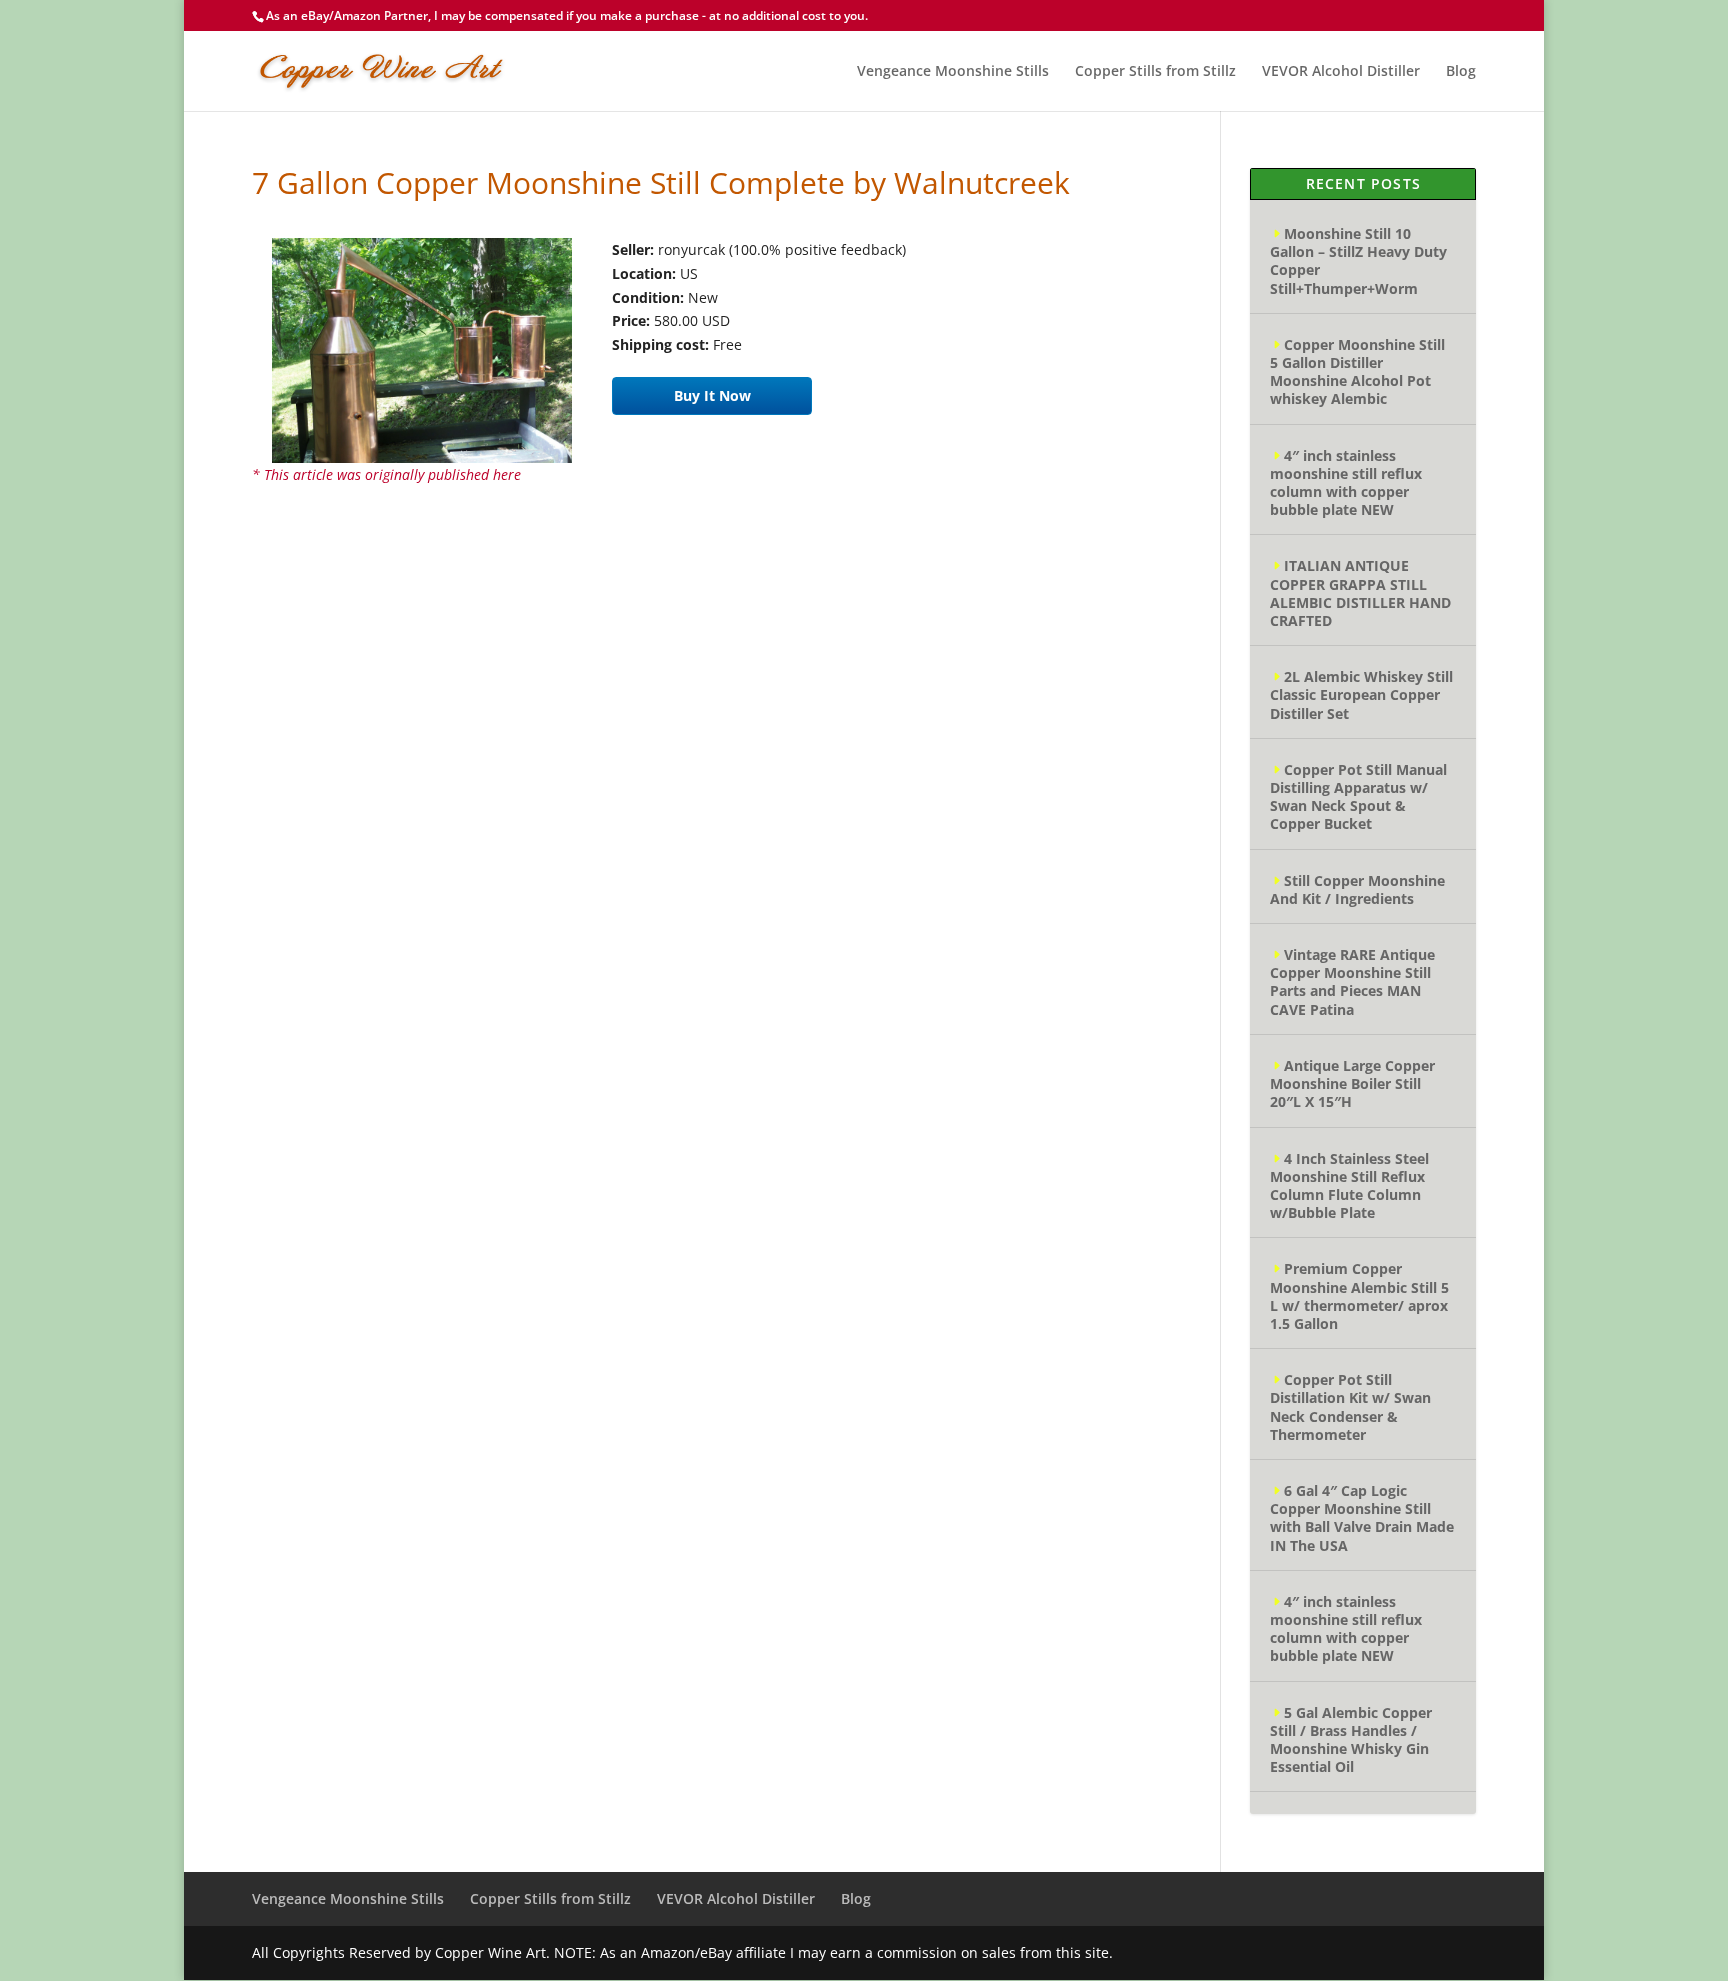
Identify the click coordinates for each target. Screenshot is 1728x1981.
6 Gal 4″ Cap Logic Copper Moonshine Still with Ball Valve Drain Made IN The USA (1362, 1518)
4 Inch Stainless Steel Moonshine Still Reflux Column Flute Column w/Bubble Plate (1349, 1186)
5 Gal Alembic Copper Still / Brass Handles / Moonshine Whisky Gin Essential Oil (1351, 1740)
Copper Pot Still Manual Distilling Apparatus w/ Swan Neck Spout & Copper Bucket (1358, 797)
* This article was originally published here (386, 474)
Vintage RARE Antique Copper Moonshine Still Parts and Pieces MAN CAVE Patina (1352, 982)
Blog (1461, 72)
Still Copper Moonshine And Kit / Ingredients (1357, 889)
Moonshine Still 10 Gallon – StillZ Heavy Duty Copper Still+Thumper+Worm (1358, 261)
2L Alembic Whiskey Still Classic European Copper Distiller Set (1361, 694)
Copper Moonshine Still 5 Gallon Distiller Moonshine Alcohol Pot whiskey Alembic (1357, 372)
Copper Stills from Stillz (1155, 72)
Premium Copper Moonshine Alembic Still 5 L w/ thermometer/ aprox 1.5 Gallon (1359, 1296)
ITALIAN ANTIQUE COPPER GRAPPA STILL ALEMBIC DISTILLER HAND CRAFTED (1360, 593)
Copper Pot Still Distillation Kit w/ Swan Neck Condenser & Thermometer (1350, 1407)
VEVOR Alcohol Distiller (1341, 72)
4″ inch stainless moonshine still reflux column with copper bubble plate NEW (1346, 483)
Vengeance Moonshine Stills (953, 72)
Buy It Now (712, 395)
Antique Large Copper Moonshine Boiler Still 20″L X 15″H (1352, 1083)
